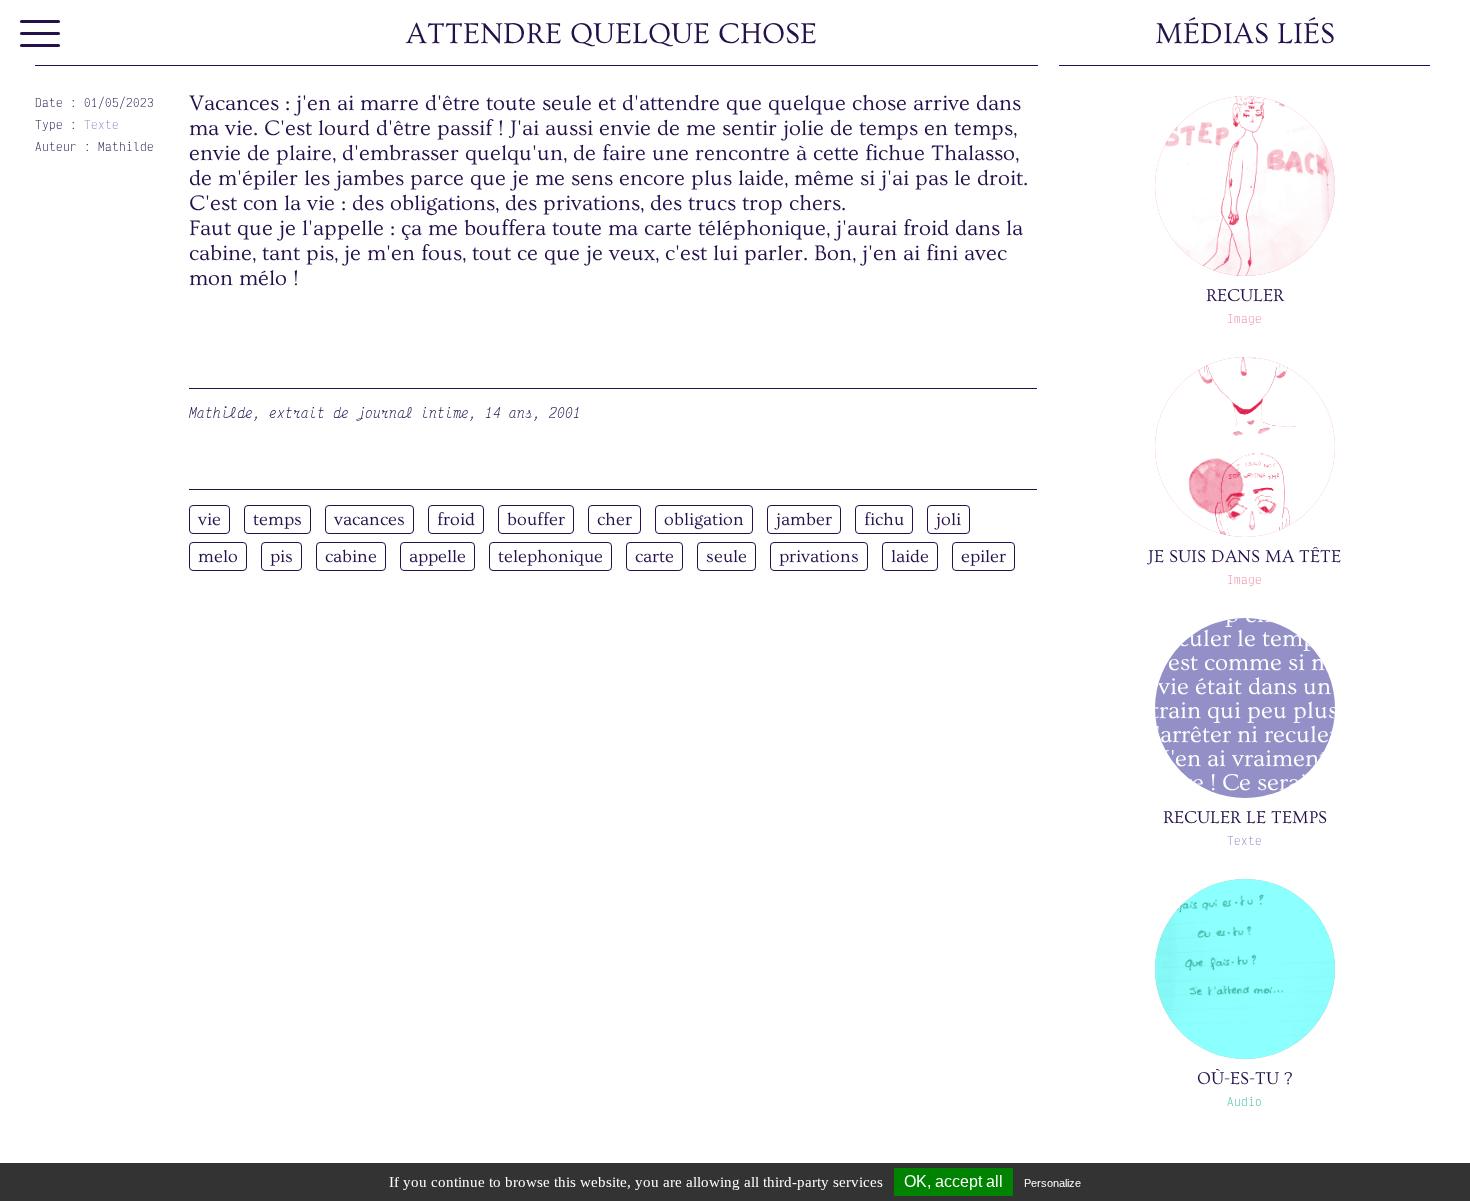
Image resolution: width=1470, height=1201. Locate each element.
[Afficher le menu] (41, 35)
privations (819, 556)
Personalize (1052, 1183)
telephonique (550, 556)
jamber (804, 519)
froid (456, 519)
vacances (369, 519)
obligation (704, 519)
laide (910, 556)
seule (726, 556)
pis (281, 556)
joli (948, 519)
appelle (437, 556)
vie (209, 519)
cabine (351, 556)
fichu (884, 519)
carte (654, 556)
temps (277, 519)
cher (614, 519)
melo (218, 556)
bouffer (536, 519)
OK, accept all (953, 1181)
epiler (983, 556)
